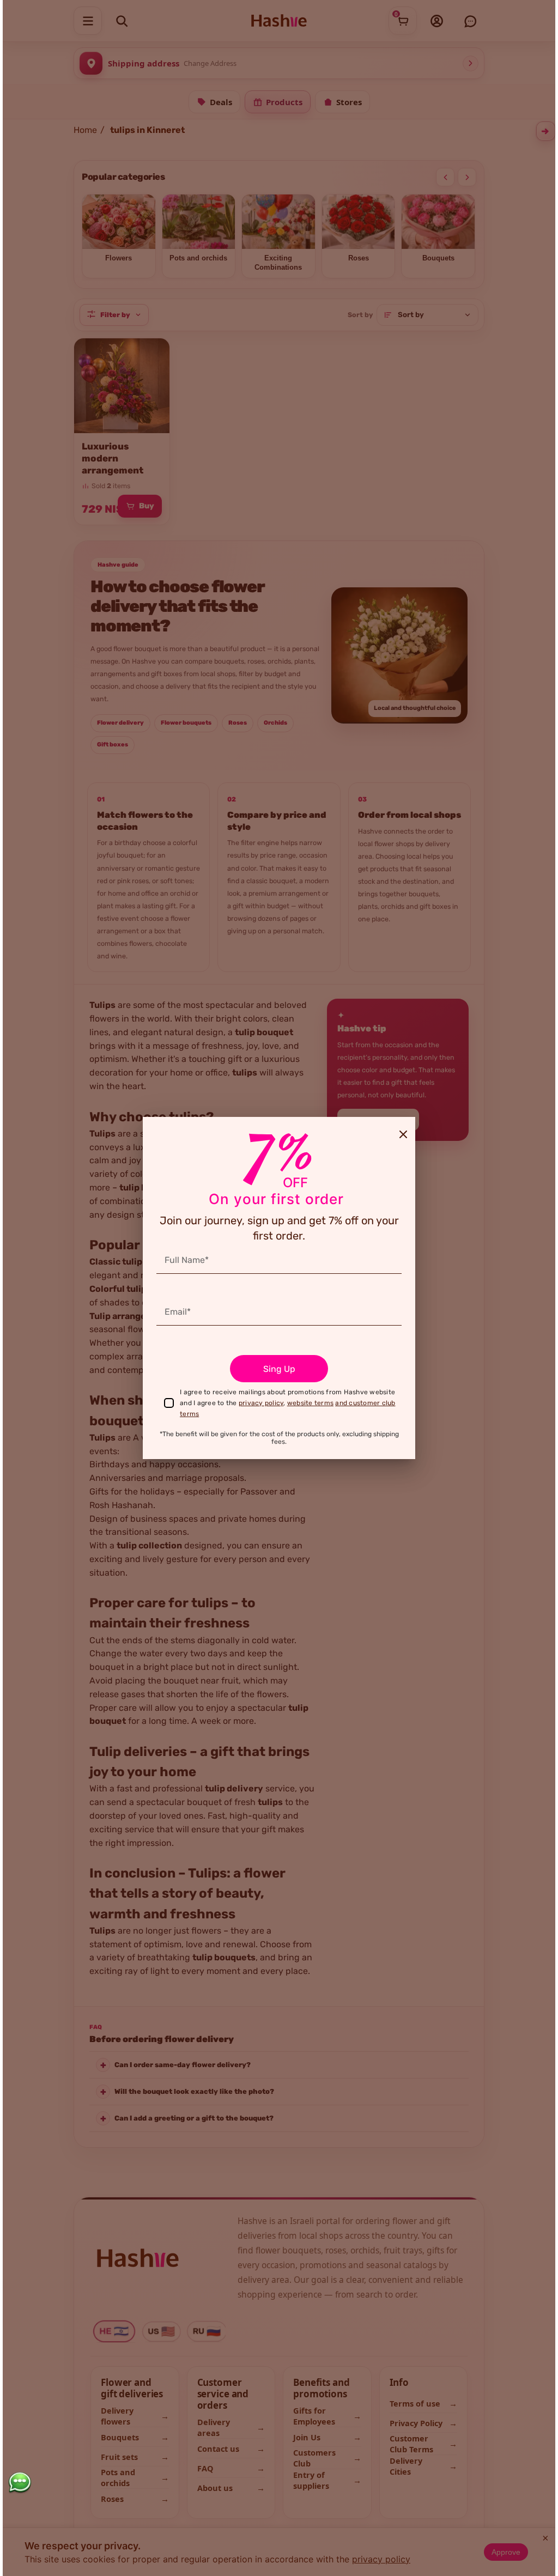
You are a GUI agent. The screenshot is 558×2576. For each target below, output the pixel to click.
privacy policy (261, 1403)
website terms (310, 1403)
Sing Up (279, 1369)
